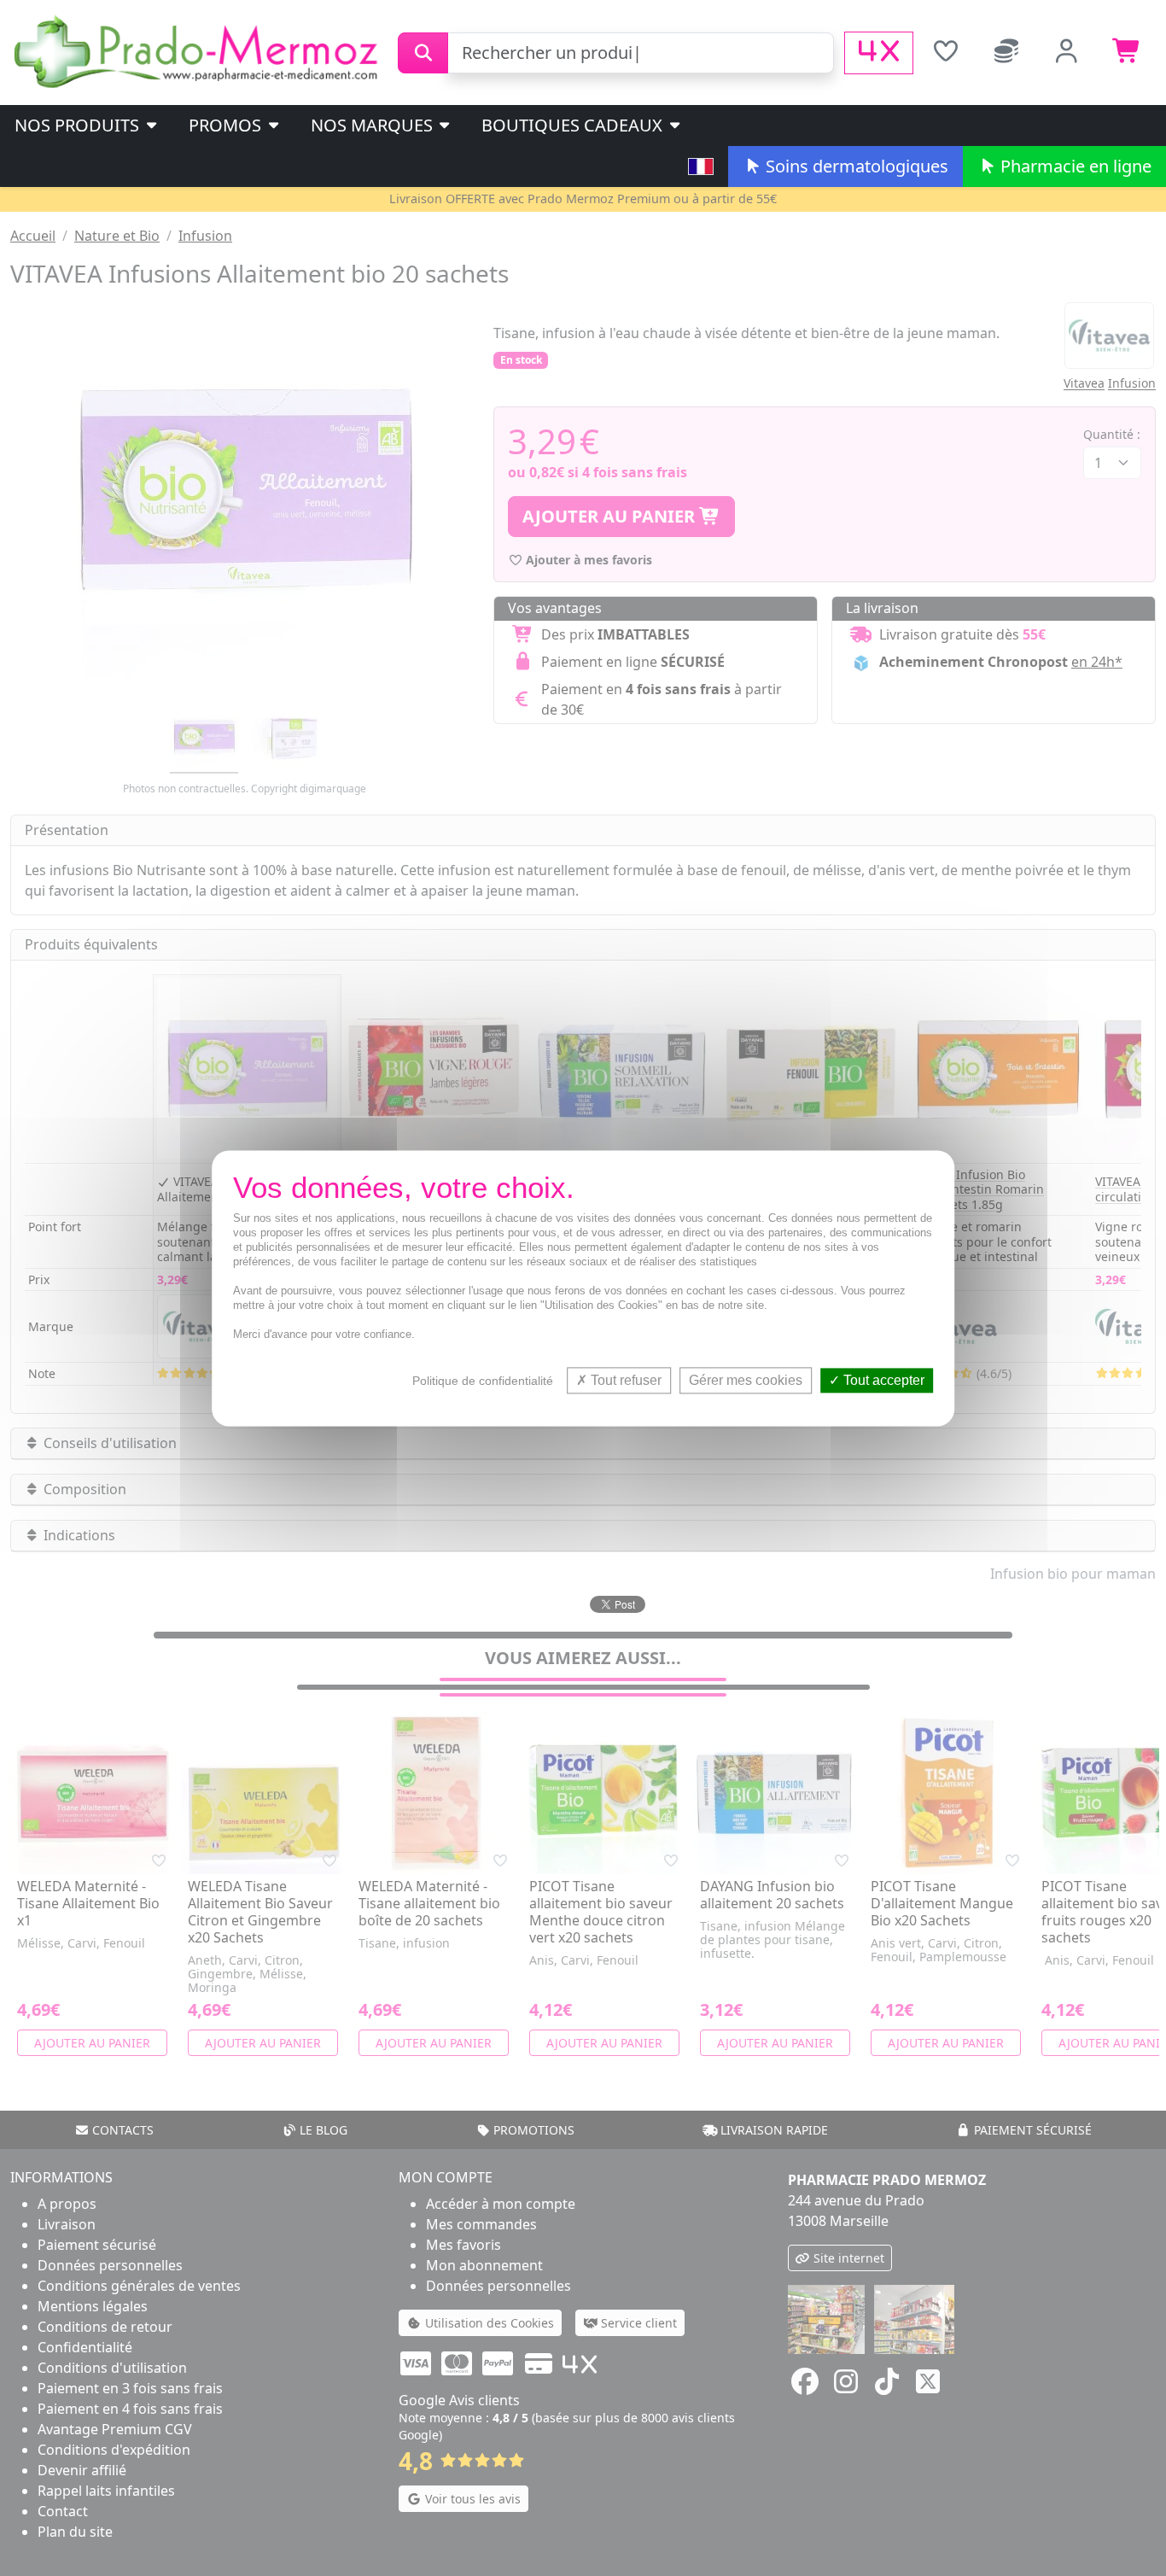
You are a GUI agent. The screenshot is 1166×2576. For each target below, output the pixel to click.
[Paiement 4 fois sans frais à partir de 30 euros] (879, 53)
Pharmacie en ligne (1074, 166)
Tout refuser (624, 1380)
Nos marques (374, 125)
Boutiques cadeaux (574, 125)
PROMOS (227, 125)
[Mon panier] (1127, 53)
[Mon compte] (1067, 53)
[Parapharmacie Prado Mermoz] (199, 51)
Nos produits (79, 125)
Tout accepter (882, 1380)
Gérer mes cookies (746, 1380)
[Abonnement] (1006, 53)
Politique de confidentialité (483, 1381)
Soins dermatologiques (855, 166)
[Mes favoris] (945, 53)
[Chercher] (423, 53)
